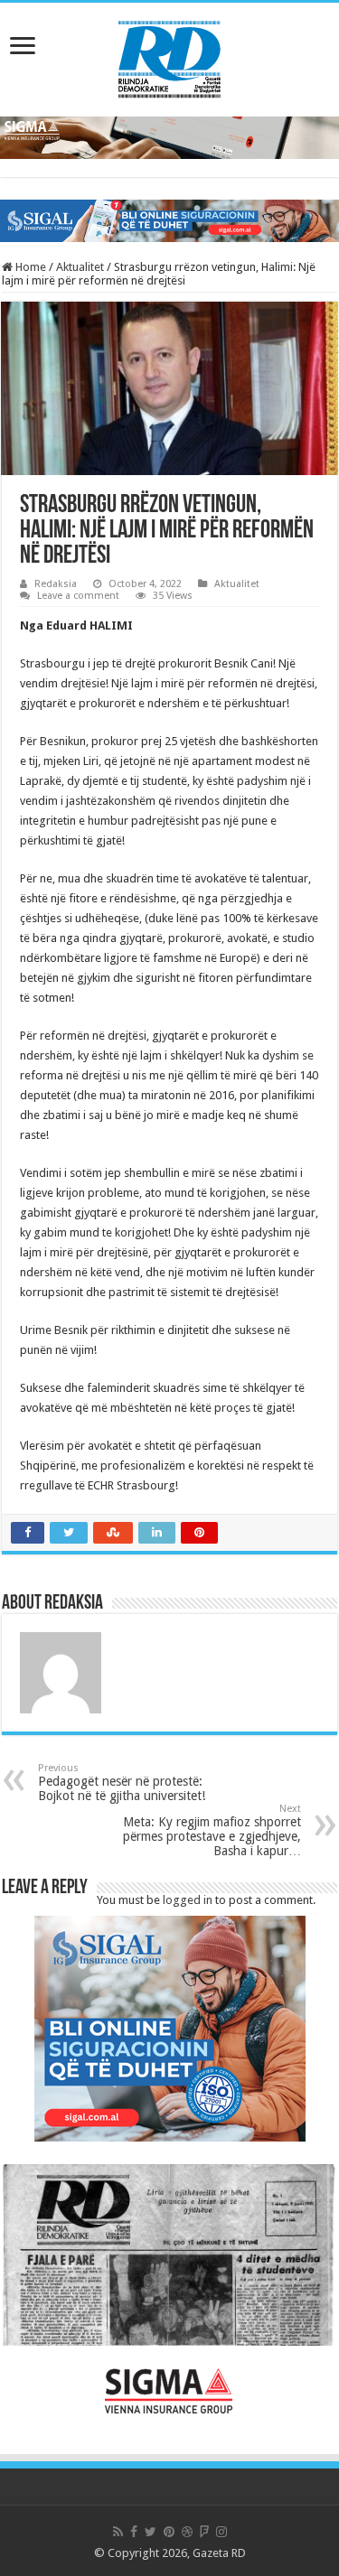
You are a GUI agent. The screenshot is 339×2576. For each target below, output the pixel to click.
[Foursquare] (204, 2532)
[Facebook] (134, 2532)
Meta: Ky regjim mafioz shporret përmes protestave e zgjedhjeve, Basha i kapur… (212, 1830)
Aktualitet (80, 267)
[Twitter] (151, 2532)
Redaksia (56, 584)
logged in (188, 1900)
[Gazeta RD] (169, 56)
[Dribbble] (187, 2532)
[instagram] (221, 2532)
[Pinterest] (169, 2532)
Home (29, 267)
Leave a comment (78, 596)
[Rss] (118, 2532)
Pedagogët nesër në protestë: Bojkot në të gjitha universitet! (122, 1783)
